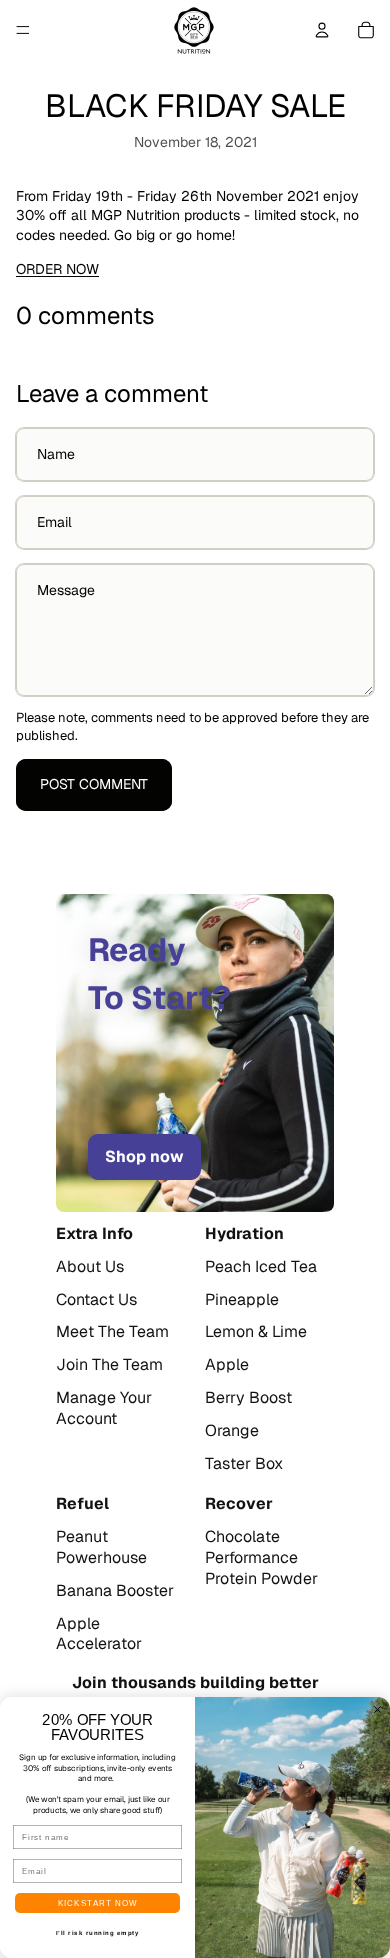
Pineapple (242, 1300)
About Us (90, 1267)
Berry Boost (248, 1398)
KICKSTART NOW (98, 1903)
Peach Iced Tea (261, 1267)
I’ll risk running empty (98, 1933)
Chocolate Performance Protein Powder (261, 1558)
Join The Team (109, 1365)
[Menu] (23, 30)
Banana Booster (115, 1591)
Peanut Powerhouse (101, 1547)
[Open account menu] (322, 30)
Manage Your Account (104, 1408)
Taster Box (244, 1464)
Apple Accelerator (99, 1634)
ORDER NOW (57, 269)
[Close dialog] (377, 1709)
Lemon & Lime (256, 1332)
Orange (232, 1431)
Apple (227, 1365)
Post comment (94, 784)
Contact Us (96, 1300)
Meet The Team (112, 1332)
